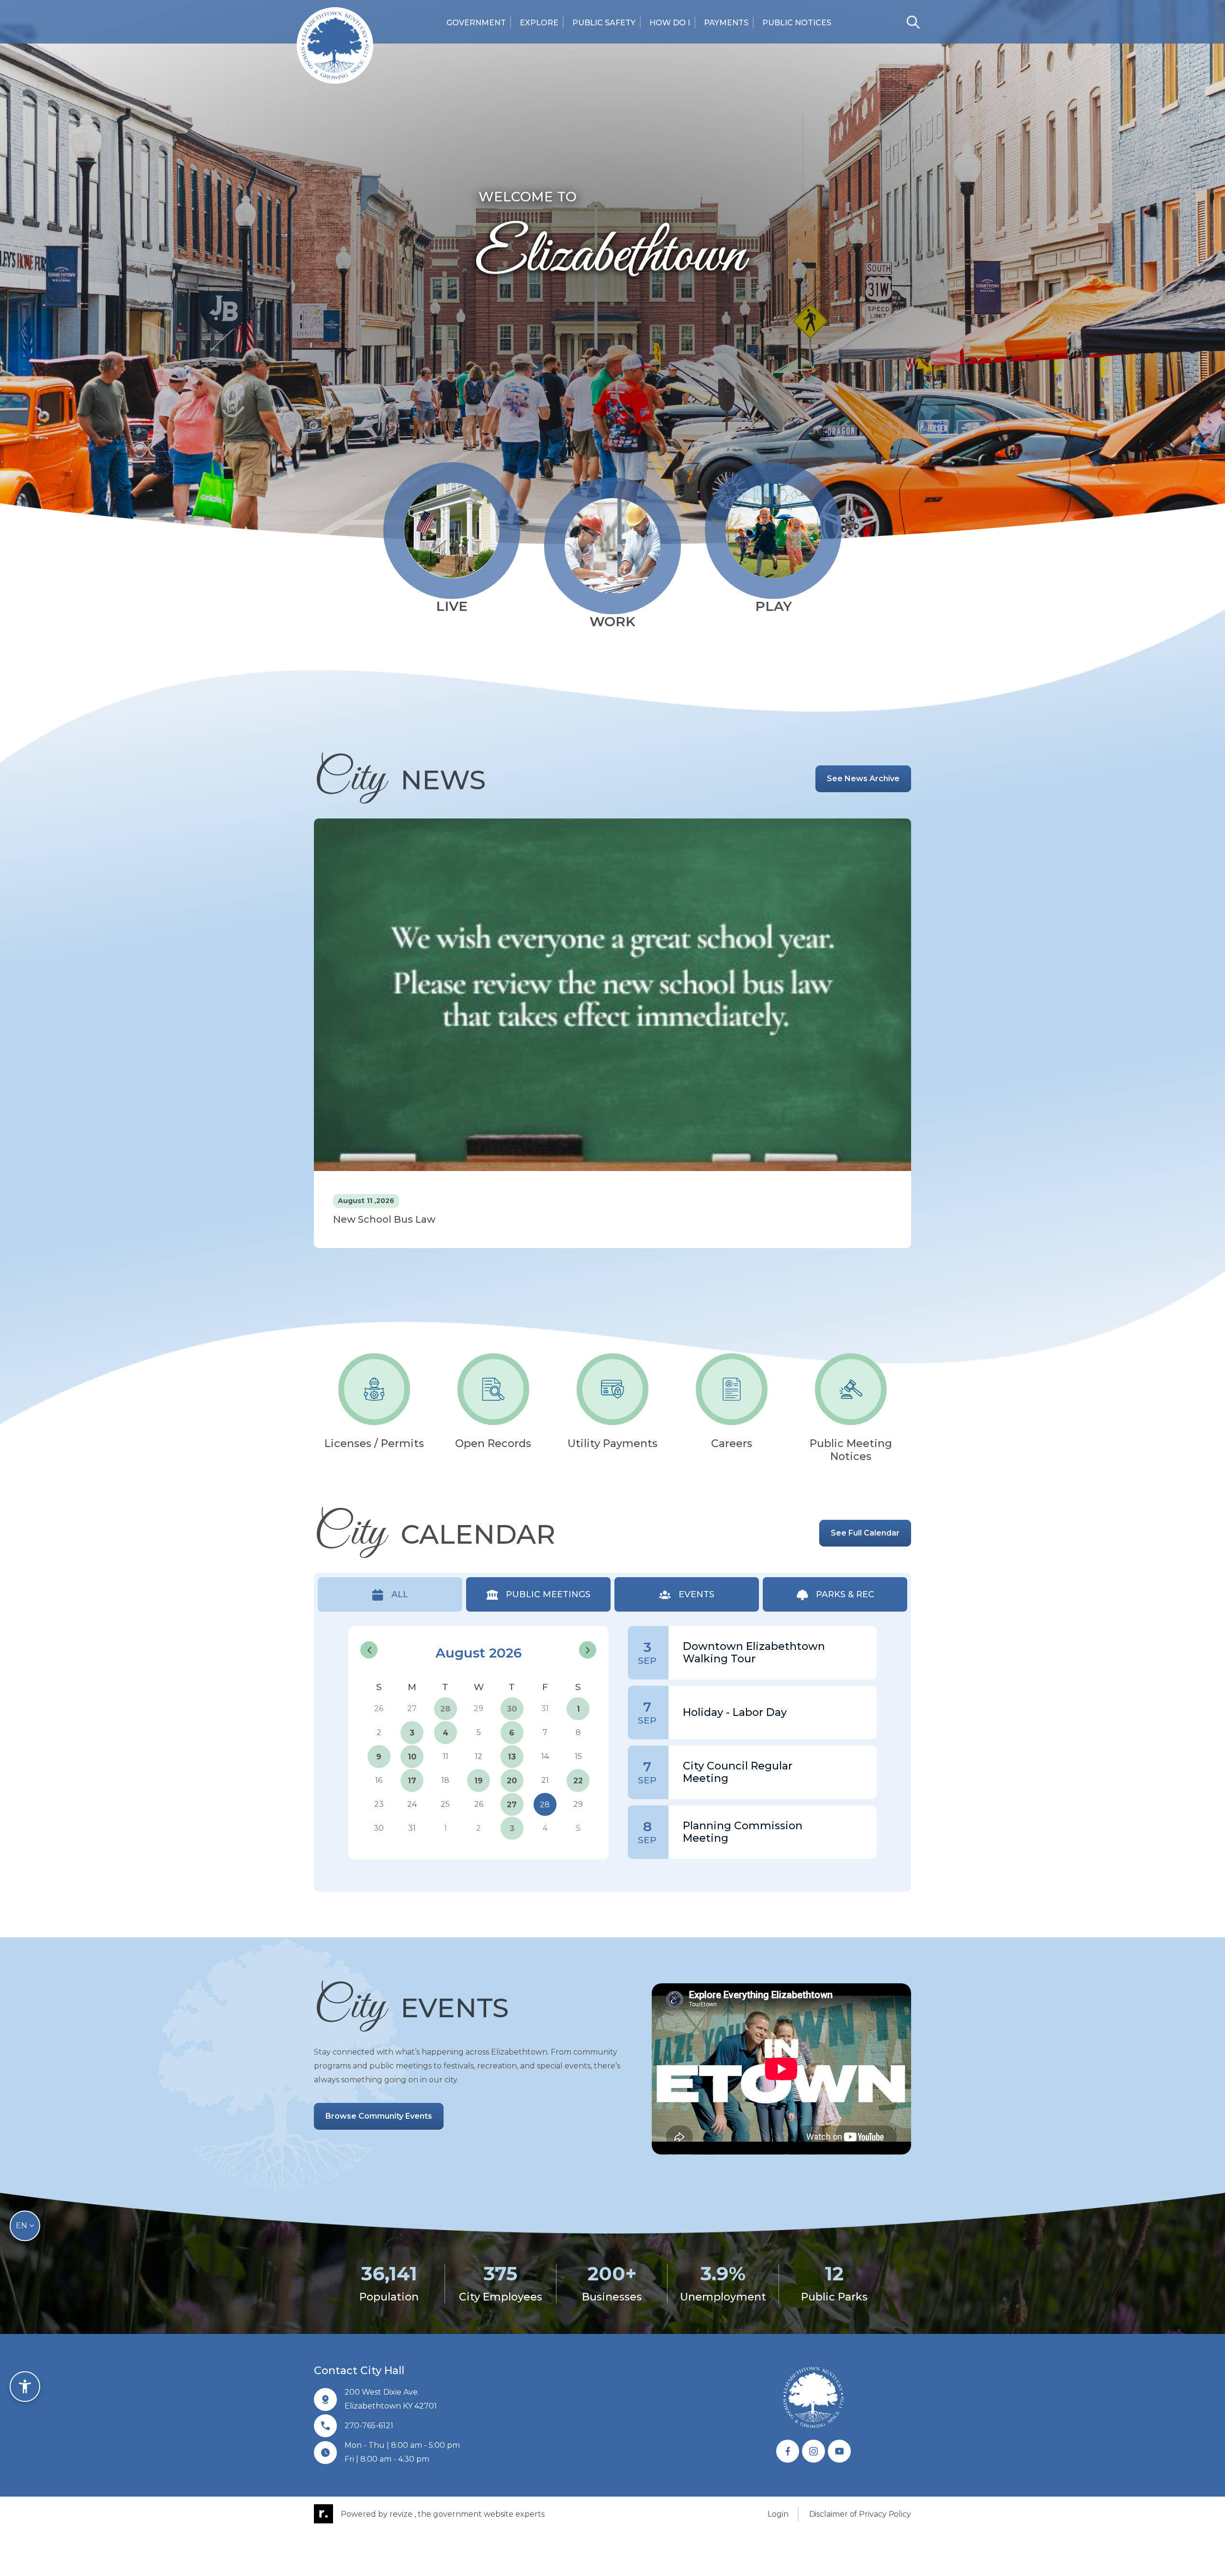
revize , (403, 2514)
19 (479, 1781)
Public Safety (604, 23)
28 (445, 1709)
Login (778, 2514)
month (585, 1631)
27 (512, 1805)
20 (512, 1781)
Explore (539, 23)
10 (412, 1757)
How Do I (670, 23)
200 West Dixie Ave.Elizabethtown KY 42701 (391, 2399)
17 (412, 1781)
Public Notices (797, 23)
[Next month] (588, 1650)
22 (578, 1781)
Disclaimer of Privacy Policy (860, 2514)
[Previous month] (369, 1650)
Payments (726, 23)
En (22, 2226)
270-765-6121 (369, 2426)
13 (512, 1757)
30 (512, 1709)
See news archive (863, 779)
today (556, 1632)
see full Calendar (865, 1533)
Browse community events (379, 2116)
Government (476, 23)
